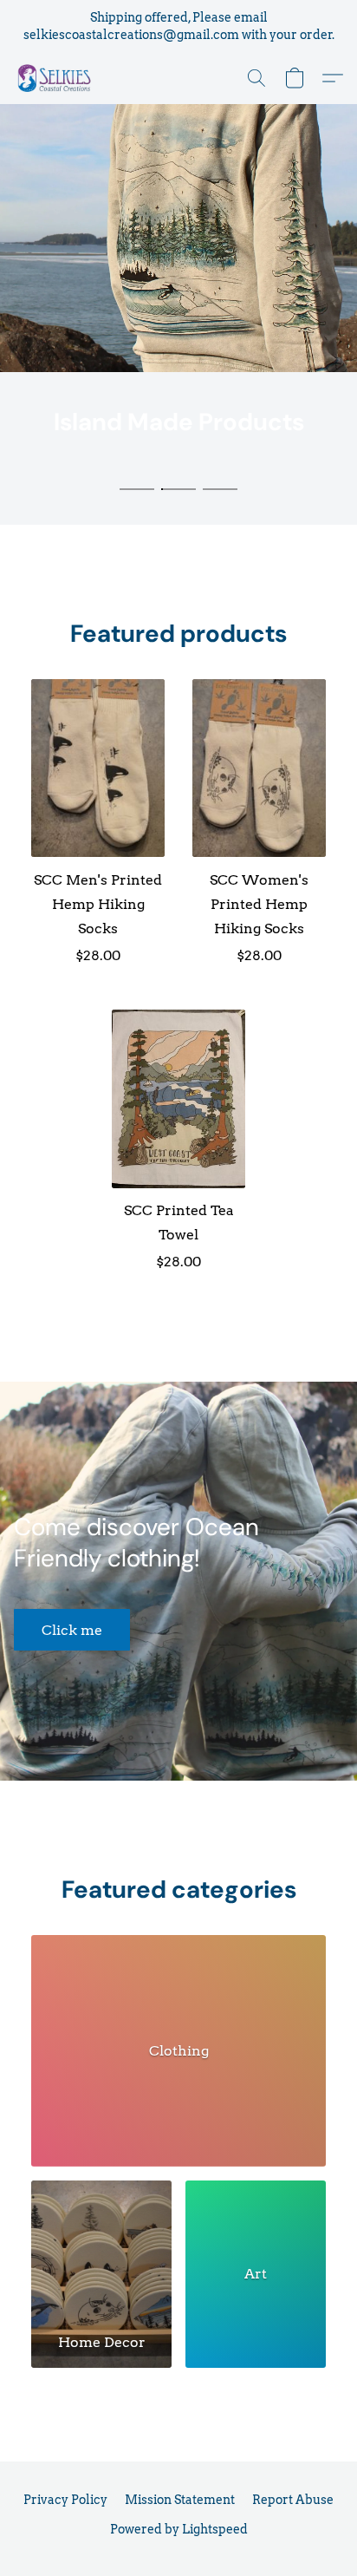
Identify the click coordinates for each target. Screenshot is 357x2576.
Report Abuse (293, 2500)
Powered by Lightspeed (179, 2529)
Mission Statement (180, 2500)
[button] (57, 78)
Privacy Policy (65, 2500)
